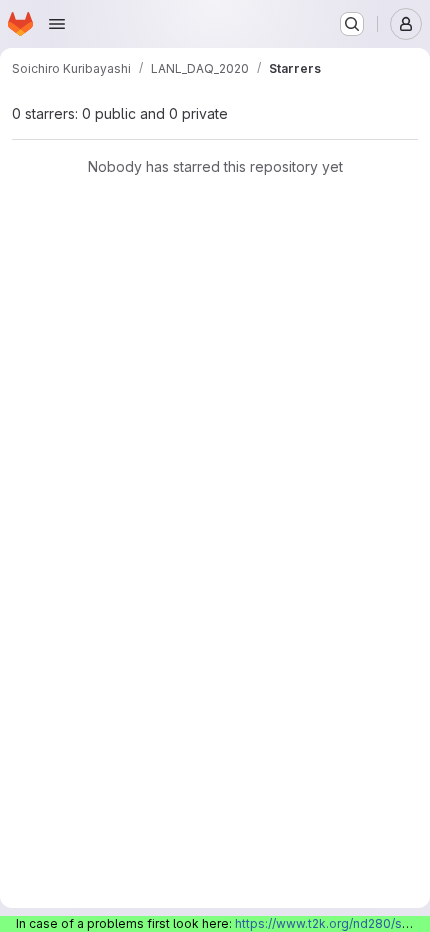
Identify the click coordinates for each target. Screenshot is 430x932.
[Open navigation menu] (57, 24)
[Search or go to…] (352, 24)
